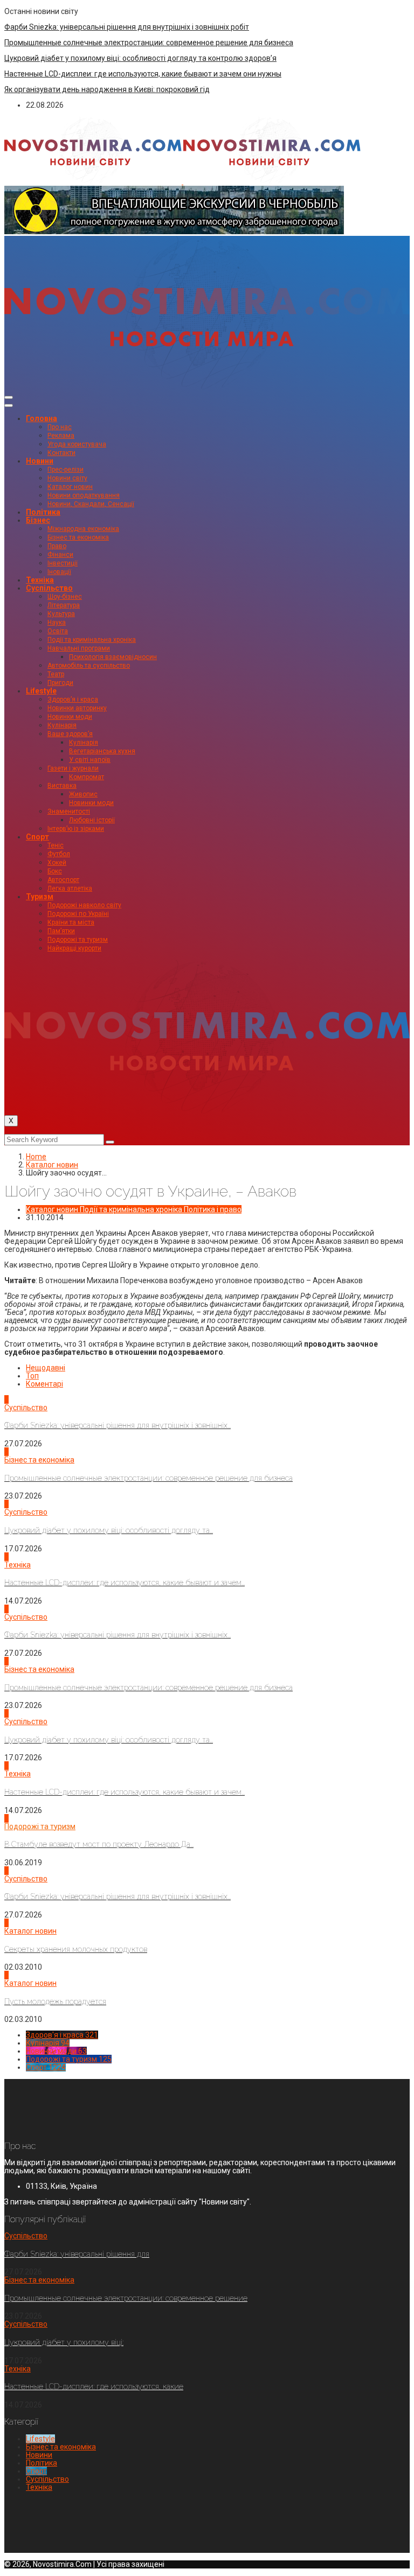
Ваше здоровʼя (70, 734)
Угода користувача (77, 444)
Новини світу (67, 478)
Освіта (58, 631)
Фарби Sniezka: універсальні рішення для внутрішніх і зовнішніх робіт (127, 27)
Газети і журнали (73, 768)
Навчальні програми (79, 648)
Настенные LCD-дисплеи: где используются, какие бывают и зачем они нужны (143, 74)
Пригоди (60, 683)
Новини (40, 461)
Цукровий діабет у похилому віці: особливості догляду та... (109, 1530)
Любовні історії (92, 820)
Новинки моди (70, 717)
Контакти (61, 453)
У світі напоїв (90, 760)
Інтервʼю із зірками (76, 829)
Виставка (62, 786)
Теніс (56, 845)
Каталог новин (70, 487)
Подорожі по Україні (78, 914)
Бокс (55, 871)
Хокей (57, 863)
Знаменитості (69, 811)
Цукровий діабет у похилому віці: (64, 2342)
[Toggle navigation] (9, 397)
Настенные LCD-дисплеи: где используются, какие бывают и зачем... (125, 1583)
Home (36, 1157)
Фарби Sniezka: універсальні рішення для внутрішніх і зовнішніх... (118, 1425)
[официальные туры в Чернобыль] (174, 232)
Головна (42, 418)
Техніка (40, 580)
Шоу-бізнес (65, 597)
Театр (56, 674)
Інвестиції (63, 563)
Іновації (59, 572)
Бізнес (38, 520)
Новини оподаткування (84, 495)
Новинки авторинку (77, 708)
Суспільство (49, 588)
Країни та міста (71, 922)
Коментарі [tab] (44, 1384)
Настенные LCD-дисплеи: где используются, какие (94, 2386)
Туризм (40, 897)
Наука (57, 622)
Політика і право (213, 1209)
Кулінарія (62, 725)
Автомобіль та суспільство (89, 666)
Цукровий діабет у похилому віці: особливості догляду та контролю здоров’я (140, 58)
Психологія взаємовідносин (113, 657)
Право (57, 546)
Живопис (83, 794)
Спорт (37, 837)
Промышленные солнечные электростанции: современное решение (126, 2298)
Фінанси (60, 555)
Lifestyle (41, 691)
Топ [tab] (32, 1376)
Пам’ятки (61, 931)
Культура (61, 614)
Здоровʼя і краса (73, 699)
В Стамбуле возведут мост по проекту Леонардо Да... (99, 1844)
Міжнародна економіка (83, 529)
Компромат (87, 777)
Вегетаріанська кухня (102, 751)
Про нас (60, 427)
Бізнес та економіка (78, 537)
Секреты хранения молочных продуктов (76, 1949)
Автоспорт (63, 880)
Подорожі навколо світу (84, 905)
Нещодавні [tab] (46, 1368)
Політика (43, 512)
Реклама (61, 436)
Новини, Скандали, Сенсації (91, 504)
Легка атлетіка (70, 888)
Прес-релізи (65, 470)
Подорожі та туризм (78, 940)
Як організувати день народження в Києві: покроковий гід (107, 89)
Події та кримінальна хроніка (92, 640)
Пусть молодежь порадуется (55, 2001)
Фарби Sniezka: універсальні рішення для (77, 2254)
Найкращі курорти (74, 948)
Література (64, 605)
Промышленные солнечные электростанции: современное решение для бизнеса (149, 43)
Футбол (59, 854)
